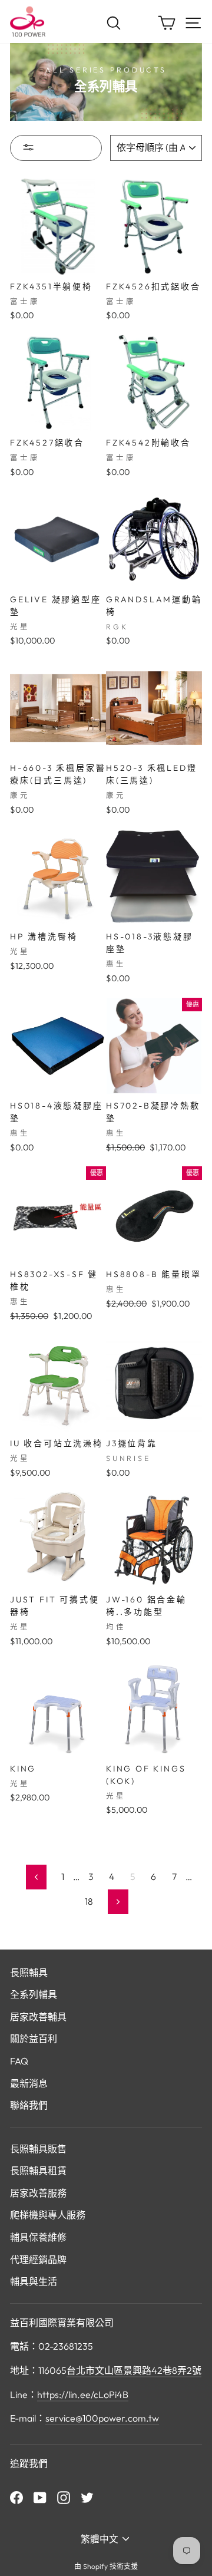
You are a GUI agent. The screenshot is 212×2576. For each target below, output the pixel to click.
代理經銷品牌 (38, 2260)
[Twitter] (87, 2496)
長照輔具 (29, 1973)
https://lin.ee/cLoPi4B (83, 2394)
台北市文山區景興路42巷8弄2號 (134, 2370)
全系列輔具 (34, 1994)
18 (89, 1901)
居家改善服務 (38, 2193)
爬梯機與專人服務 (48, 2215)
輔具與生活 (34, 2281)
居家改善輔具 (38, 2017)
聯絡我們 (29, 2105)
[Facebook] (16, 2496)
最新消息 (29, 2083)
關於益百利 (34, 2039)
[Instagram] (64, 2496)
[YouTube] (40, 2496)
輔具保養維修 (38, 2237)
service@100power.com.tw (102, 2418)
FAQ (19, 2061)
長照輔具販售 (38, 2149)
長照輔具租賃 (38, 2171)
